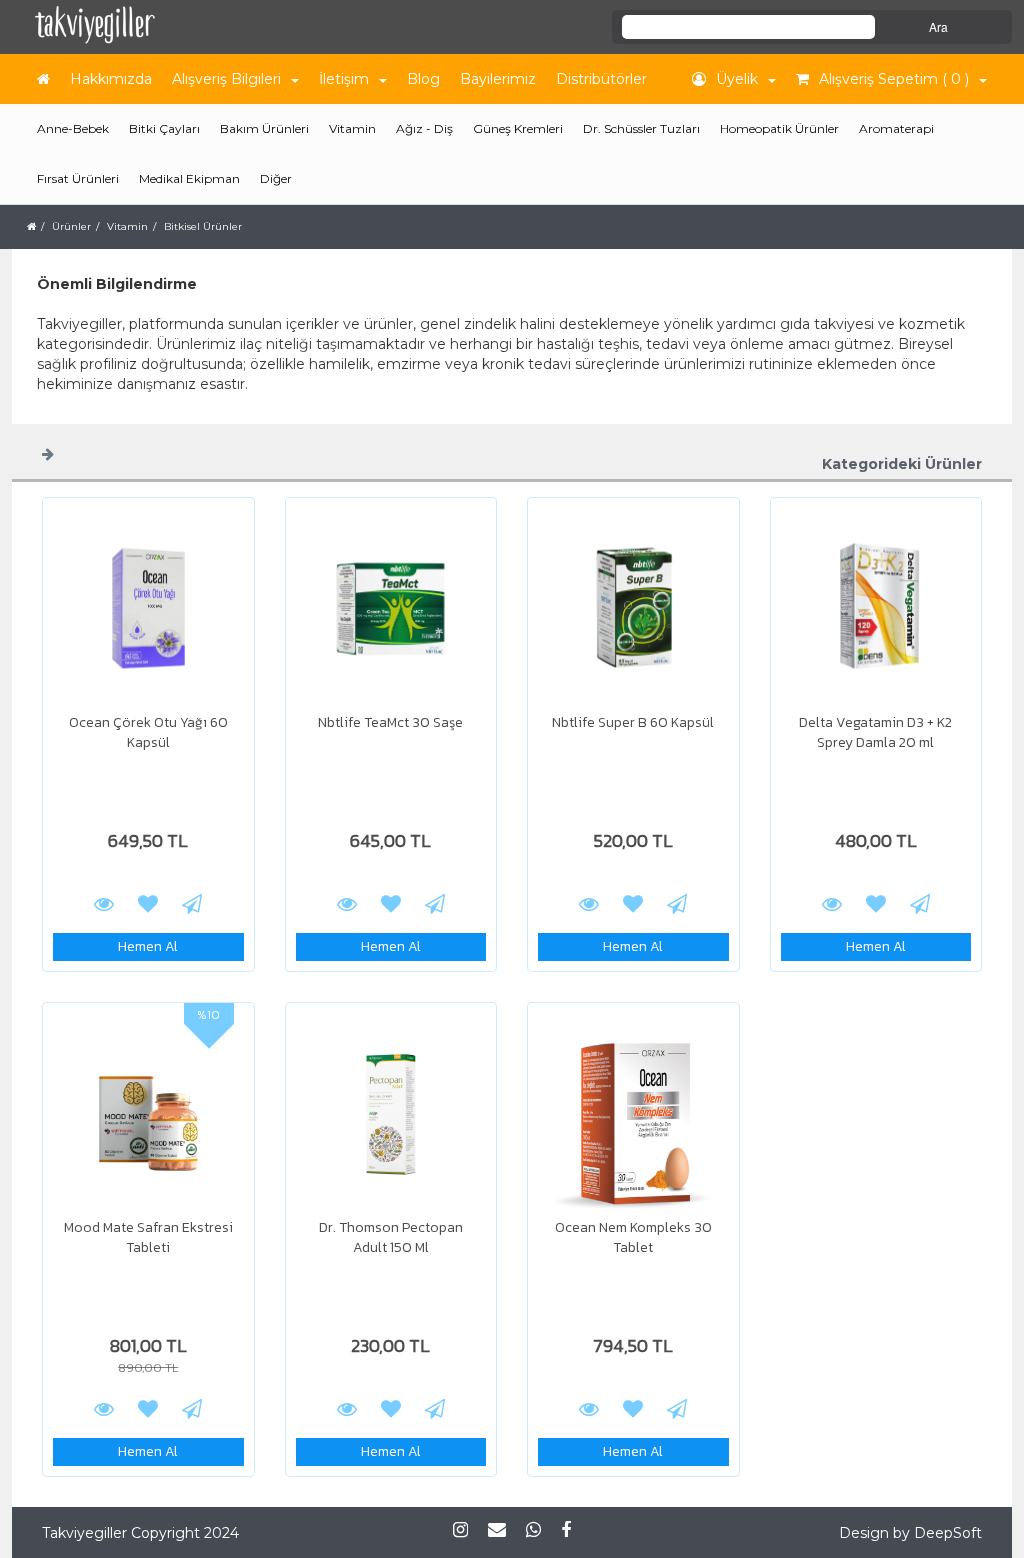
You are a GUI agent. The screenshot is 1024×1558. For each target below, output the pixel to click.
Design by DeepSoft (910, 1533)
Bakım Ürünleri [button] (264, 128)
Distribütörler (601, 79)
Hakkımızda (111, 79)
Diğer (276, 178)
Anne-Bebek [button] (73, 128)
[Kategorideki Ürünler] (48, 453)
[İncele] (148, 608)
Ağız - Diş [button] (424, 128)
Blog (423, 79)
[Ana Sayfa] (43, 79)
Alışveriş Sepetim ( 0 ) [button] (894, 79)
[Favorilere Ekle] (148, 903)
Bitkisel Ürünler (203, 226)
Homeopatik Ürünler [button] (779, 128)
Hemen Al (148, 946)
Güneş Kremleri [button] (518, 128)
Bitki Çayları (164, 128)
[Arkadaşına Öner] (192, 903)
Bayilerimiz (498, 79)
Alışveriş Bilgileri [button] (226, 79)
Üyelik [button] (737, 79)
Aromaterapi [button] (896, 128)
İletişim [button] (344, 79)
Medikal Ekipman (189, 178)
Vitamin (127, 226)
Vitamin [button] (352, 128)
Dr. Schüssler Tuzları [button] (641, 128)
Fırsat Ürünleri (78, 178)
